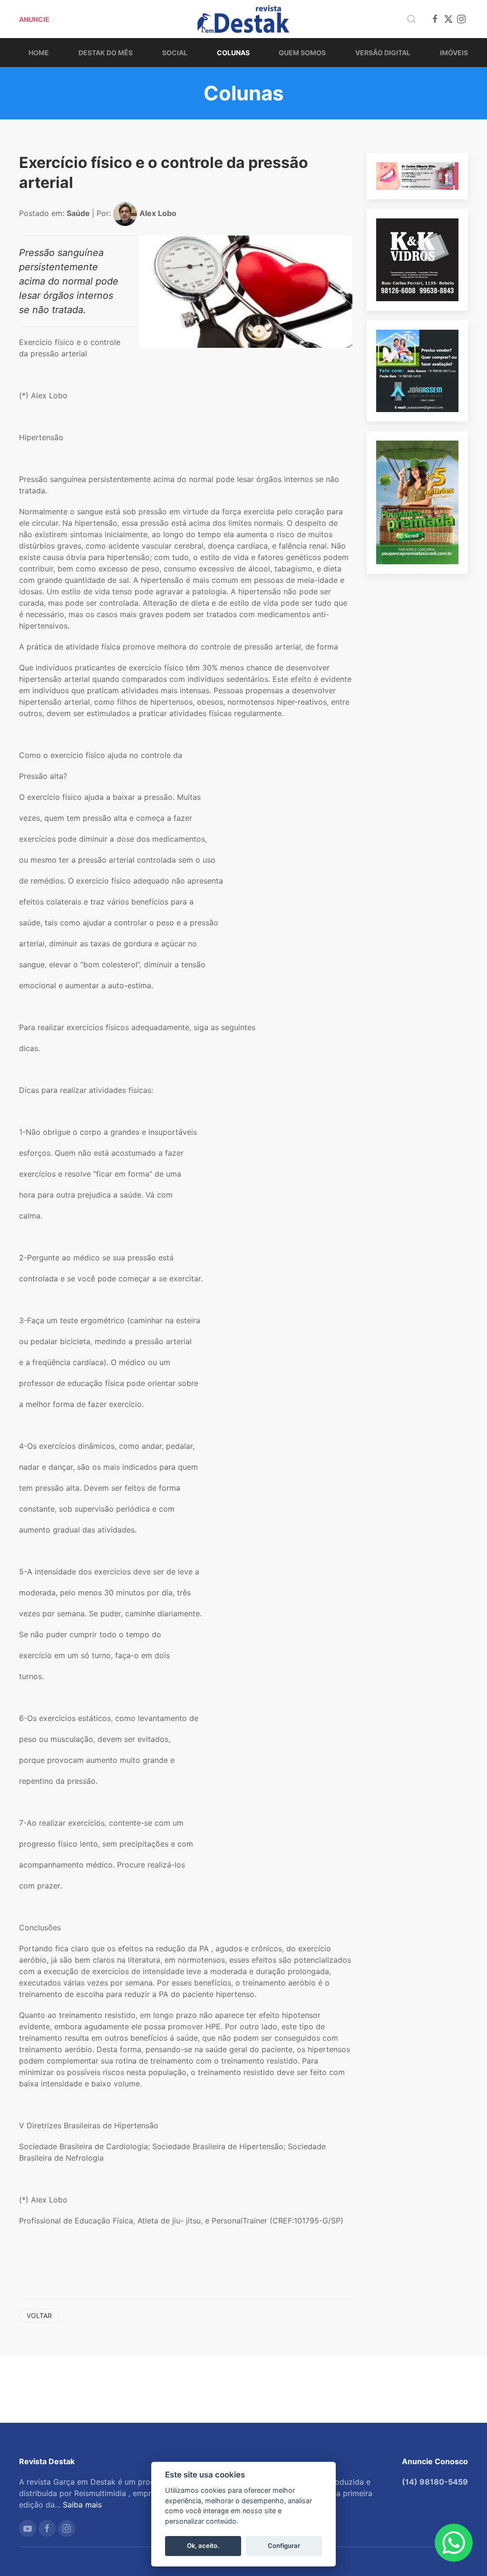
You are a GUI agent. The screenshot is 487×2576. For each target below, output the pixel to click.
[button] (411, 19)
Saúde (79, 213)
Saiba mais (82, 2505)
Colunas (233, 53)
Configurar (284, 2546)
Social (175, 53)
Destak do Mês (106, 53)
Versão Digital (383, 53)
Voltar (39, 2315)
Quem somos (302, 53)
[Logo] (243, 19)
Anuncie (34, 19)
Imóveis (454, 53)
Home (39, 53)
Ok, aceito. (203, 2546)
